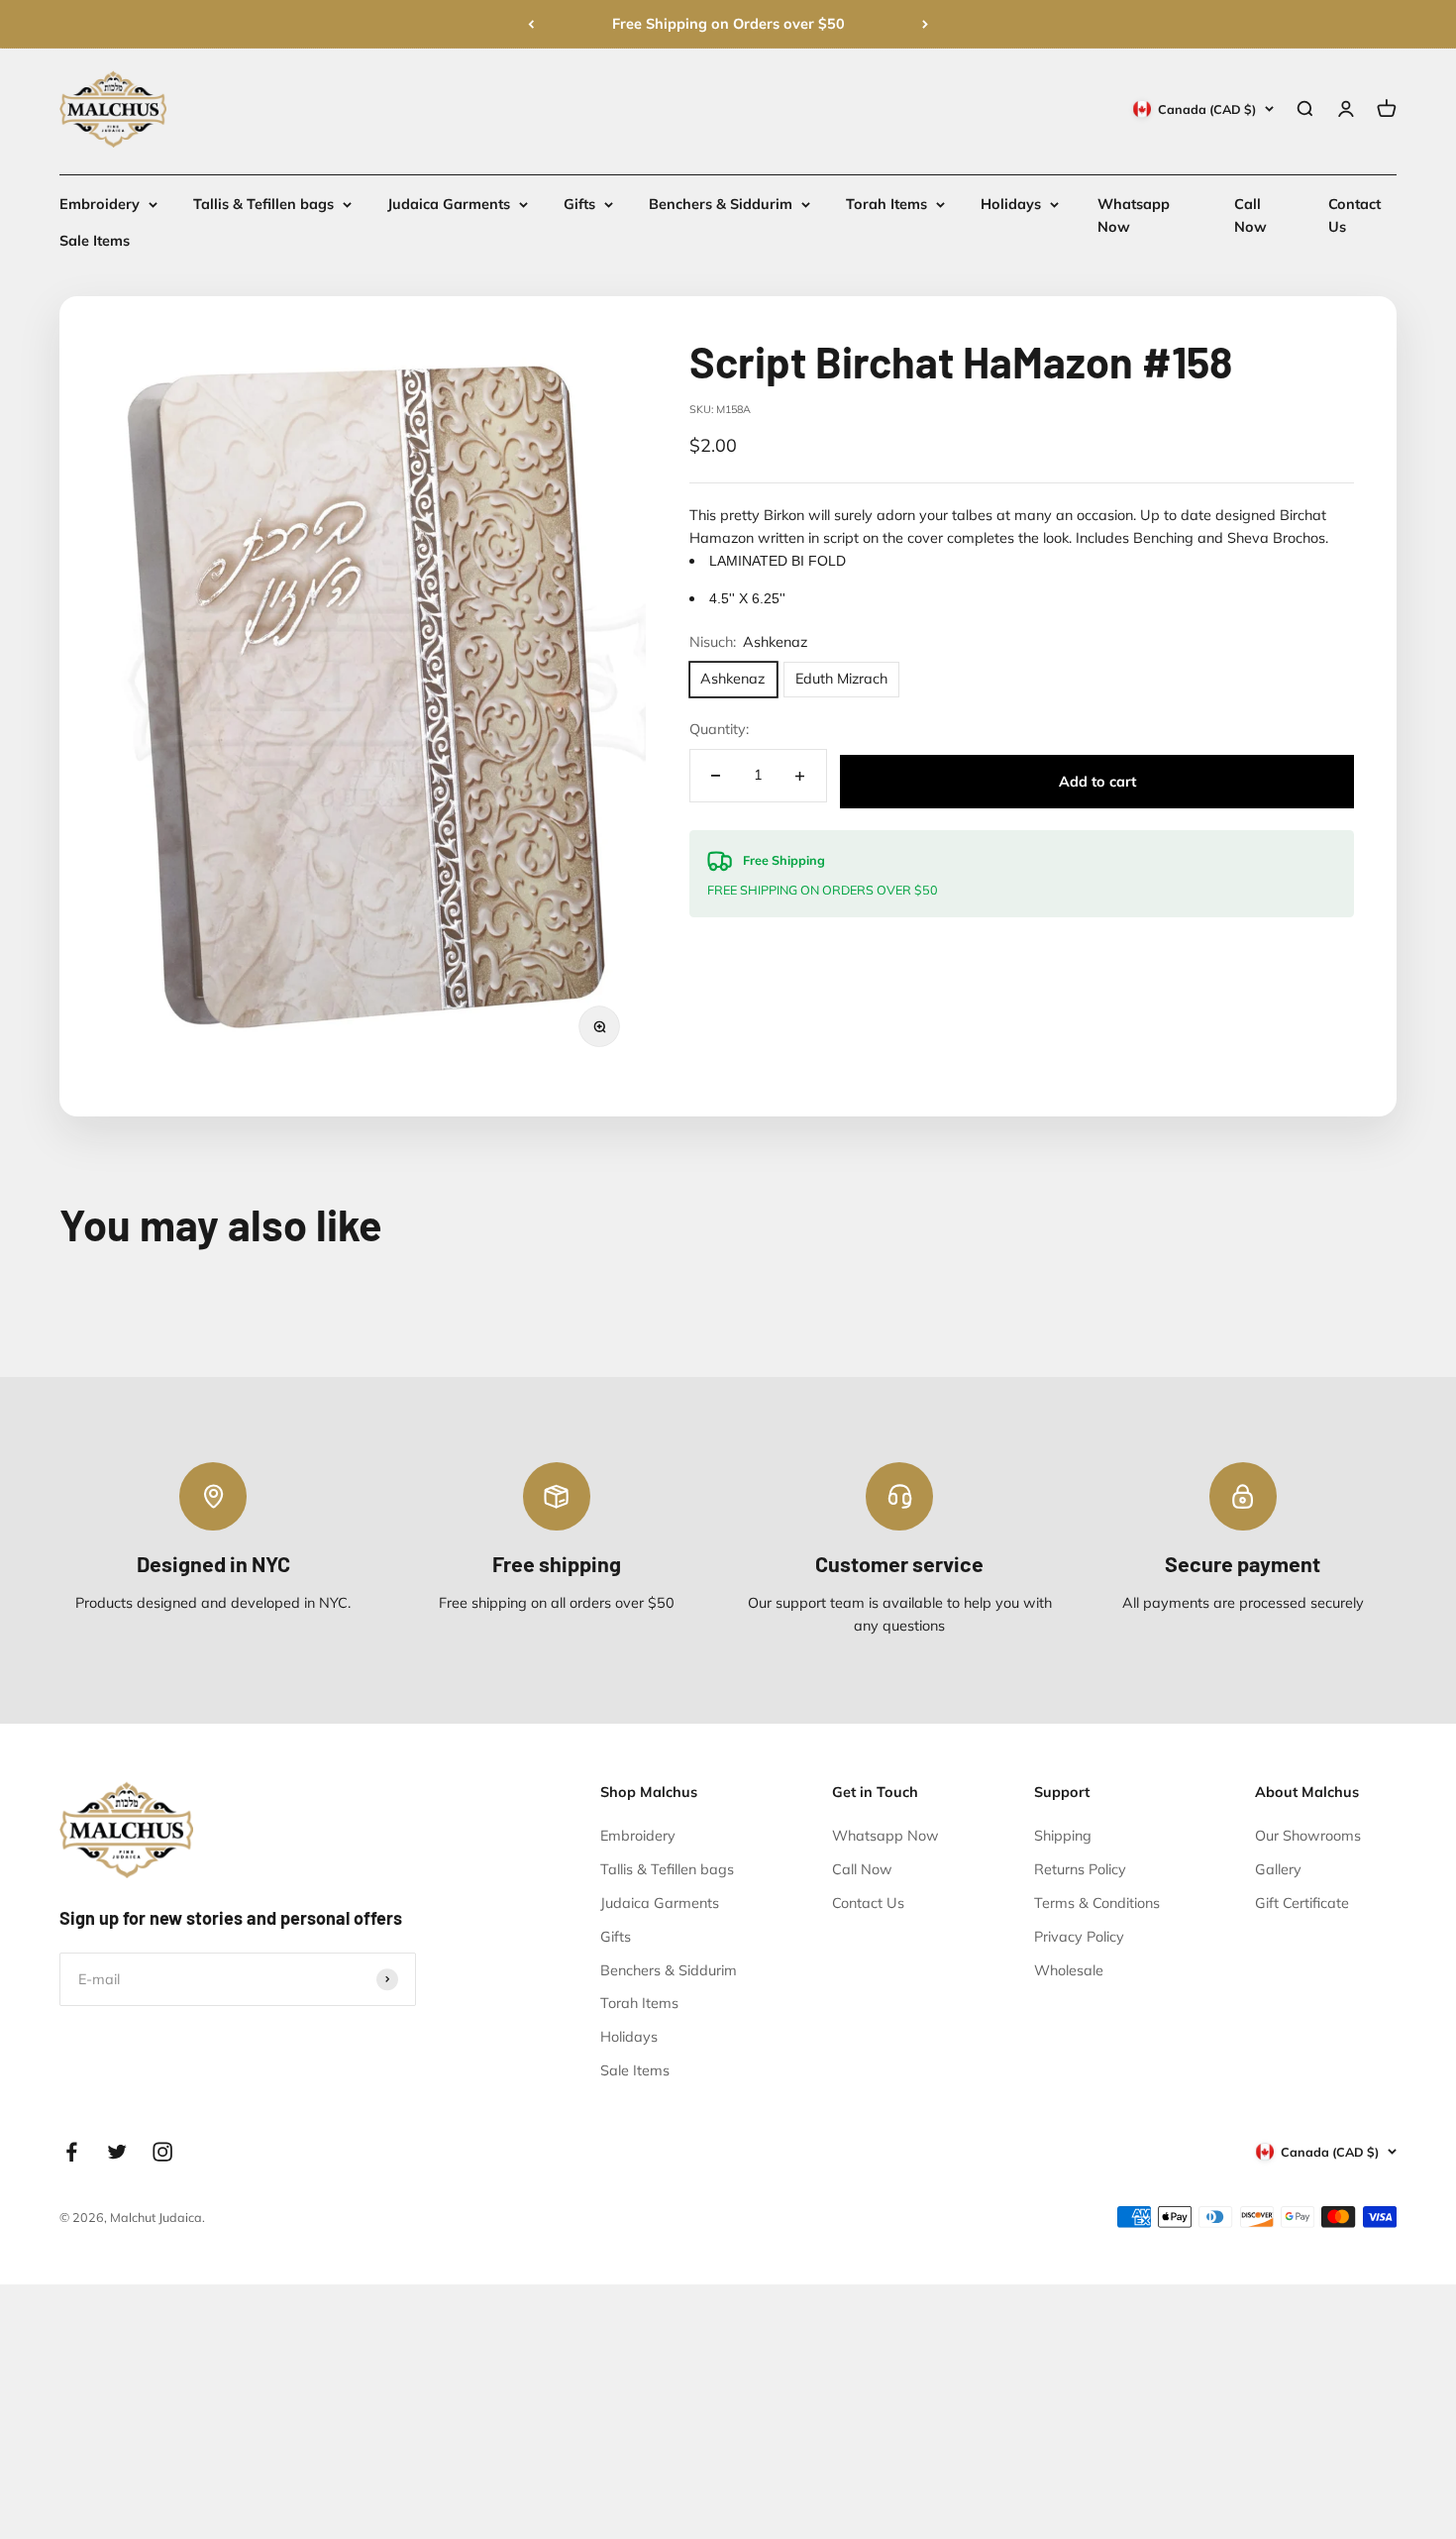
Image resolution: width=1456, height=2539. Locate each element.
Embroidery (100, 204)
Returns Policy (1080, 1869)
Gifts (579, 204)
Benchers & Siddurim (721, 204)
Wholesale (1069, 1970)
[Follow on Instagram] (162, 2152)
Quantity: (719, 730)
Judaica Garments (449, 204)
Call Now (862, 1869)
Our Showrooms (1308, 1836)
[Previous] (531, 24)
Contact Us (868, 1903)
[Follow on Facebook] (71, 2152)
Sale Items (95, 242)
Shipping (1063, 1836)
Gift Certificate (1302, 1903)
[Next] (925, 24)
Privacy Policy (1079, 1937)
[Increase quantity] (800, 776)
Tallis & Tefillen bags (263, 204)
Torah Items (886, 204)
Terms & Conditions (1097, 1903)
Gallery (1278, 1869)
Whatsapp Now (885, 1836)
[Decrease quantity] (716, 776)
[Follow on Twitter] (117, 2152)
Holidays (1011, 204)
